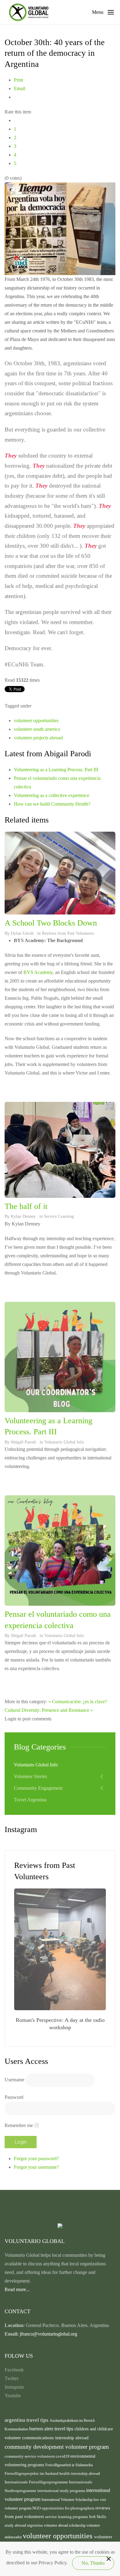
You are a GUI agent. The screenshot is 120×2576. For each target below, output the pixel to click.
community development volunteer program (57, 2447)
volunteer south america (37, 729)
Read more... (17, 2289)
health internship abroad (80, 2473)
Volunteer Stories (30, 1776)
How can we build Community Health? (52, 804)
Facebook (14, 2370)
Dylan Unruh (22, 933)
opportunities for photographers (68, 2508)
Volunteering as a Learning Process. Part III (56, 770)
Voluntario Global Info (64, 1442)
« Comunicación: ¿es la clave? (78, 1702)
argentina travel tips (27, 2420)
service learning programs (67, 2517)
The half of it (26, 1206)
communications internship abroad (55, 2438)
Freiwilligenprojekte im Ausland (32, 2474)
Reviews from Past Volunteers (68, 933)
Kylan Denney (23, 1216)
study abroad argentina (24, 2525)
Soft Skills (98, 2517)
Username (14, 2079)
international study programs (62, 2491)
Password (14, 2097)
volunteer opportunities (36, 721)
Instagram (14, 2387)
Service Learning (59, 1216)
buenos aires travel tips (52, 2429)
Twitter (12, 2378)
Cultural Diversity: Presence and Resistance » (49, 1710)
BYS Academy (38, 972)
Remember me (19, 2125)
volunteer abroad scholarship (65, 2525)
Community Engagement (38, 1788)
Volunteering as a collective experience (52, 795)
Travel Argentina (30, 1800)
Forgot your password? (36, 2158)
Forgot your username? (36, 2167)
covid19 (63, 2456)
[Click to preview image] (60, 228)
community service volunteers (30, 2456)
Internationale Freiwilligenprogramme (37, 2482)
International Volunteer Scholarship (68, 2500)
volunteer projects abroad (38, 738)
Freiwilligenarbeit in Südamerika (69, 2465)
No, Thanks (93, 2563)
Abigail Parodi (23, 1442)
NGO (37, 2508)
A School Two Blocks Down (51, 923)
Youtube (13, 2396)
